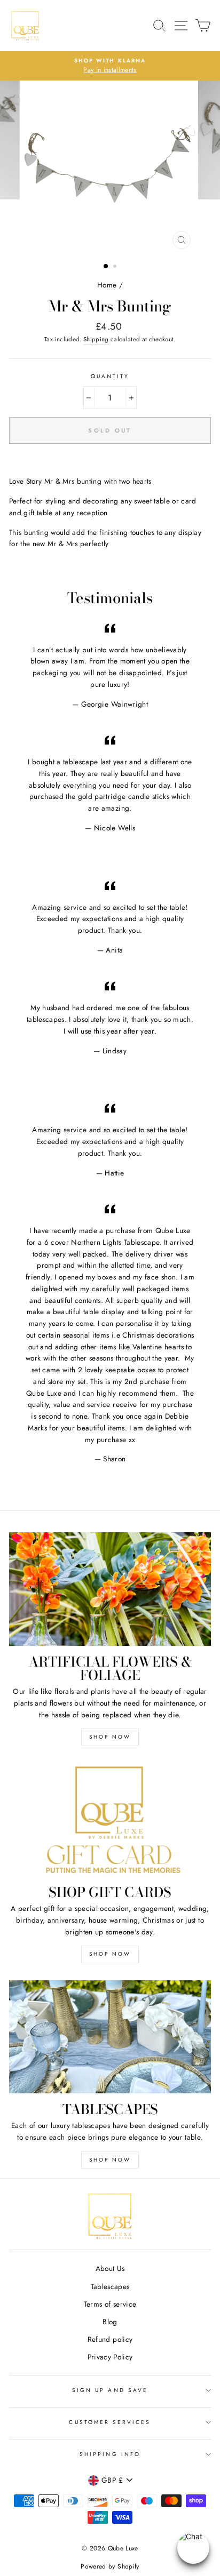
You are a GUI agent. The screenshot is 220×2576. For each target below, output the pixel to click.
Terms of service (110, 2304)
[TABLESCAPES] (110, 2037)
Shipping (96, 339)
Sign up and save (110, 2390)
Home (107, 285)
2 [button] (116, 267)
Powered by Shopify (110, 2566)
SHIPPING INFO (110, 2454)
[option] (110, 66)
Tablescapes (110, 2286)
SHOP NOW (110, 1737)
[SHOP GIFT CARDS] (110, 1820)
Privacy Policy (110, 2357)
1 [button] (106, 267)
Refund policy (110, 2339)
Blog (110, 2322)
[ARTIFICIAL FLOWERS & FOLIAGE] (110, 1589)
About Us (110, 2268)
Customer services (110, 2422)
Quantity (110, 376)
